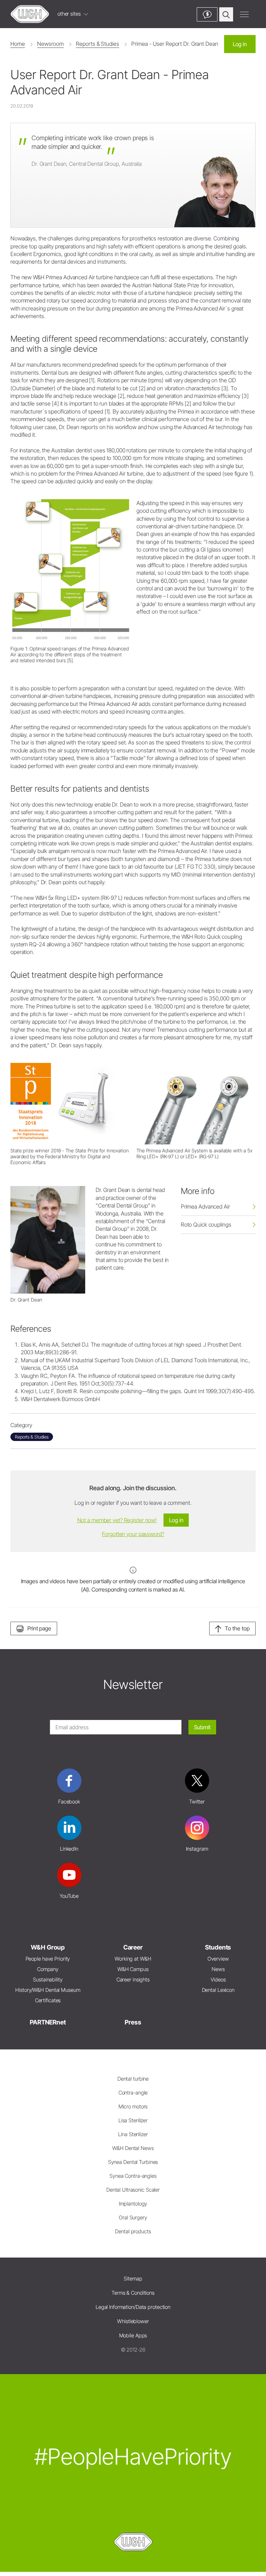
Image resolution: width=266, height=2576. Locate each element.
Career (133, 1947)
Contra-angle (133, 2093)
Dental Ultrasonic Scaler (133, 2190)
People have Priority (48, 1959)
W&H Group (48, 1947)
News (218, 1969)
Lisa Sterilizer (133, 2120)
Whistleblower (133, 2321)
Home (18, 44)
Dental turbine (133, 2079)
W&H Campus (133, 1969)
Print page (39, 1628)
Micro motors (133, 2106)
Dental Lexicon (218, 1990)
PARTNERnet (48, 2022)
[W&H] (30, 14)
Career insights (133, 1980)
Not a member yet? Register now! (117, 1520)
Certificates (48, 2000)
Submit (202, 1727)
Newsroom (50, 44)
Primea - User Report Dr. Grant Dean (175, 44)
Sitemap (133, 2279)
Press (133, 2022)
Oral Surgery (133, 2217)
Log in (240, 44)
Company (48, 1969)
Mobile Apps (133, 2335)
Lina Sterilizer (133, 2134)
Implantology (133, 2204)
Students (218, 1947)
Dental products (133, 2231)
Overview (218, 1959)
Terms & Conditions (133, 2293)
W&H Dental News (133, 2148)
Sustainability (48, 1980)
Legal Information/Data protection (133, 2307)
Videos (218, 1980)
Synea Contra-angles (133, 2176)
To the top (237, 1628)
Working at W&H (133, 1959)
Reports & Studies (97, 44)
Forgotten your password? (133, 1534)
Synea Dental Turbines (133, 2162)
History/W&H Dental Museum (48, 1990)
